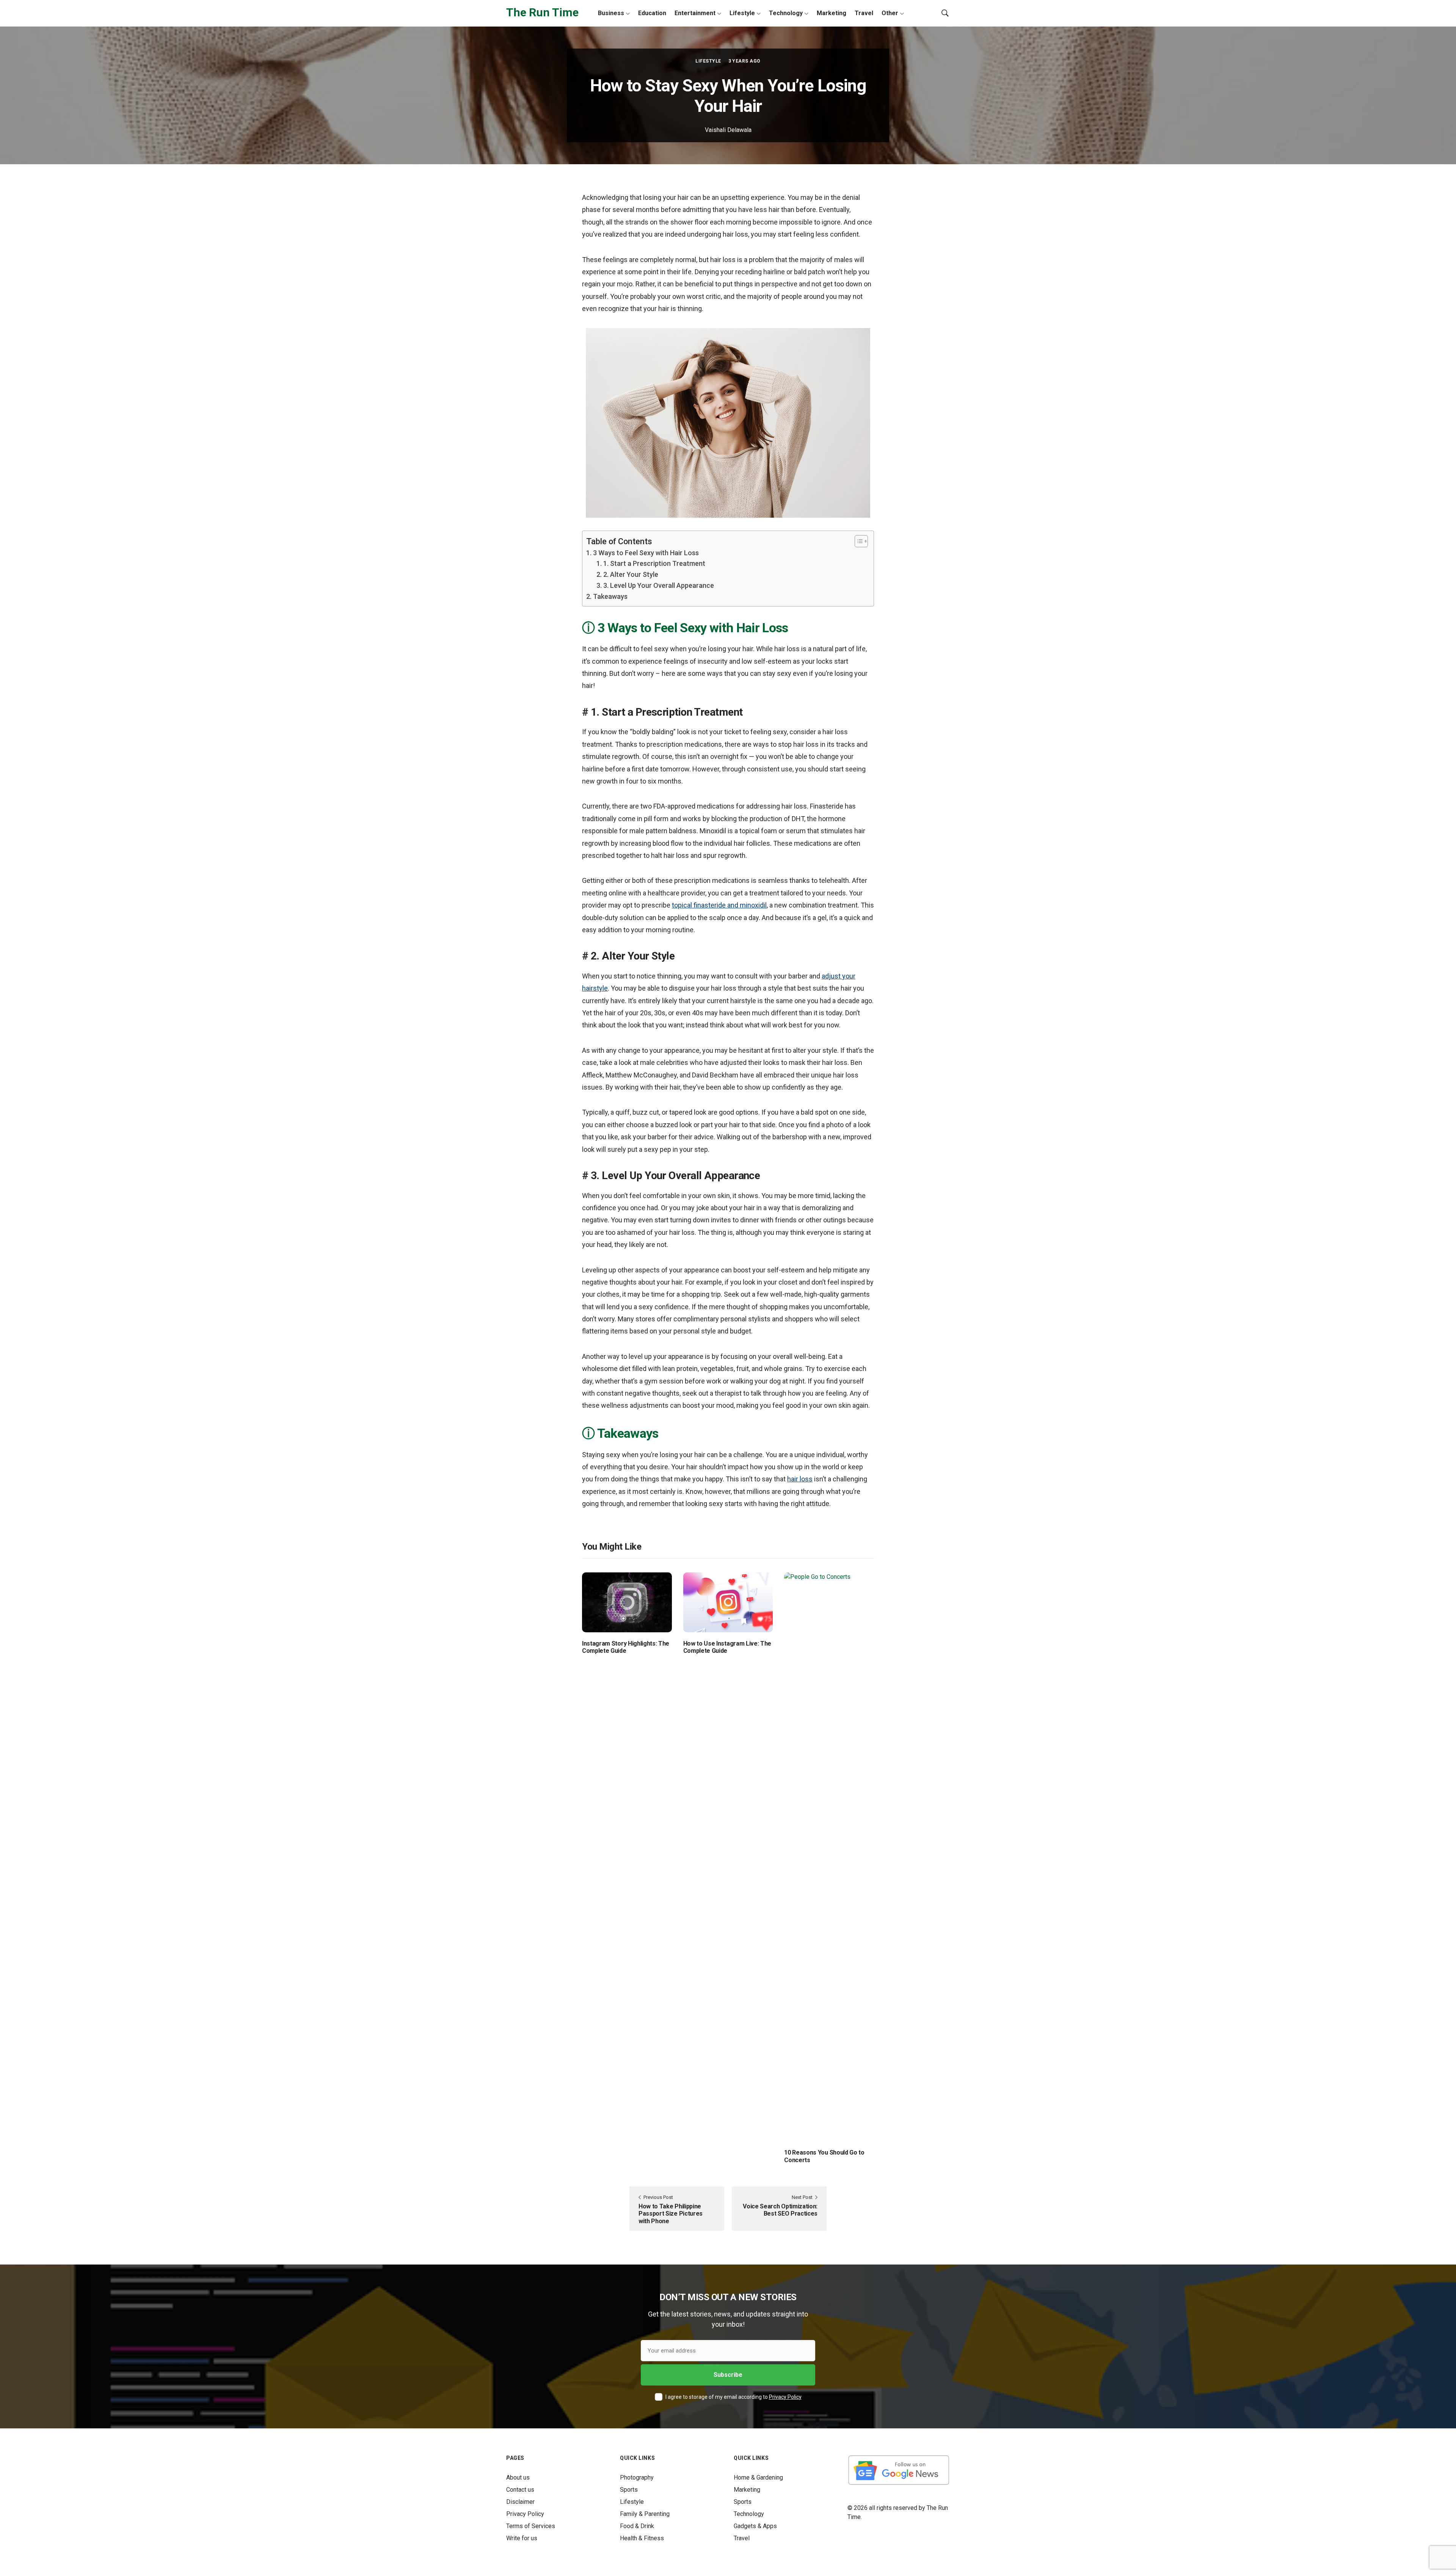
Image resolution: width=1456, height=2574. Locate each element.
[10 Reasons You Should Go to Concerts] (829, 1857)
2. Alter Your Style (631, 574)
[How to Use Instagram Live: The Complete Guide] (728, 1602)
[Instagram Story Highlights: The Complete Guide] (627, 1602)
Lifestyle (742, 13)
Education (652, 13)
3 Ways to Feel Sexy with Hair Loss (646, 553)
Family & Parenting (645, 2514)
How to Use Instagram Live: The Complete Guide (727, 1647)
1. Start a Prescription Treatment (654, 563)
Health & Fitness (642, 2538)
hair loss (800, 1479)
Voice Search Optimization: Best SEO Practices (780, 2210)
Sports (629, 2490)
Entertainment (695, 13)
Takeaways (610, 596)
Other (890, 13)
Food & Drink (637, 2526)
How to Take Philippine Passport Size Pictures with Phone (671, 2214)
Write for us (522, 2538)
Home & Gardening (758, 2477)
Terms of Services (531, 2526)
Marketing (832, 13)
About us (518, 2477)
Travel (864, 13)
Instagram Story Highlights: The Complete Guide (626, 1647)
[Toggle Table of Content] (857, 541)
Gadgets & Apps (755, 2526)
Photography (637, 2477)
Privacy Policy (785, 2397)
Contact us (520, 2490)
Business (611, 13)
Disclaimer (520, 2502)
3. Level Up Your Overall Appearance (659, 585)
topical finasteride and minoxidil (719, 905)
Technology (786, 13)
